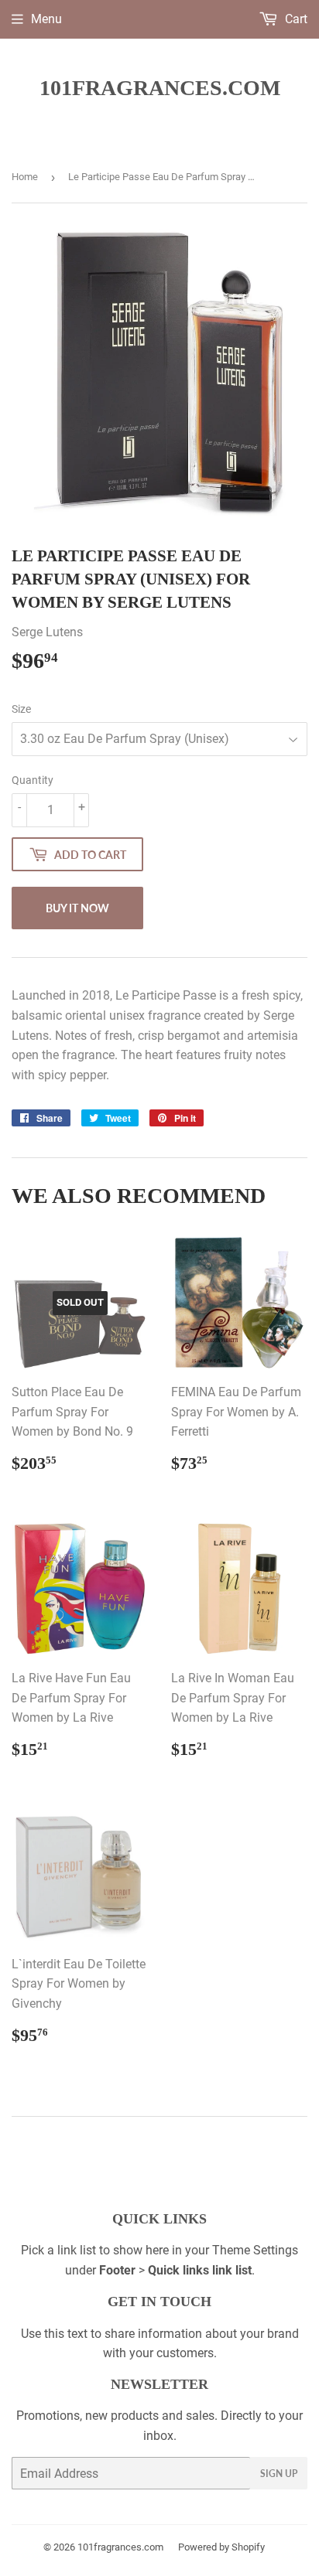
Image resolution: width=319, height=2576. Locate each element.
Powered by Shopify (221, 2547)
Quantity (33, 780)
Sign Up (279, 2474)
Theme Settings (255, 2250)
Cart (295, 19)
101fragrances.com (160, 88)
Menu (46, 19)
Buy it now (77, 908)
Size (21, 709)
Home (25, 177)
